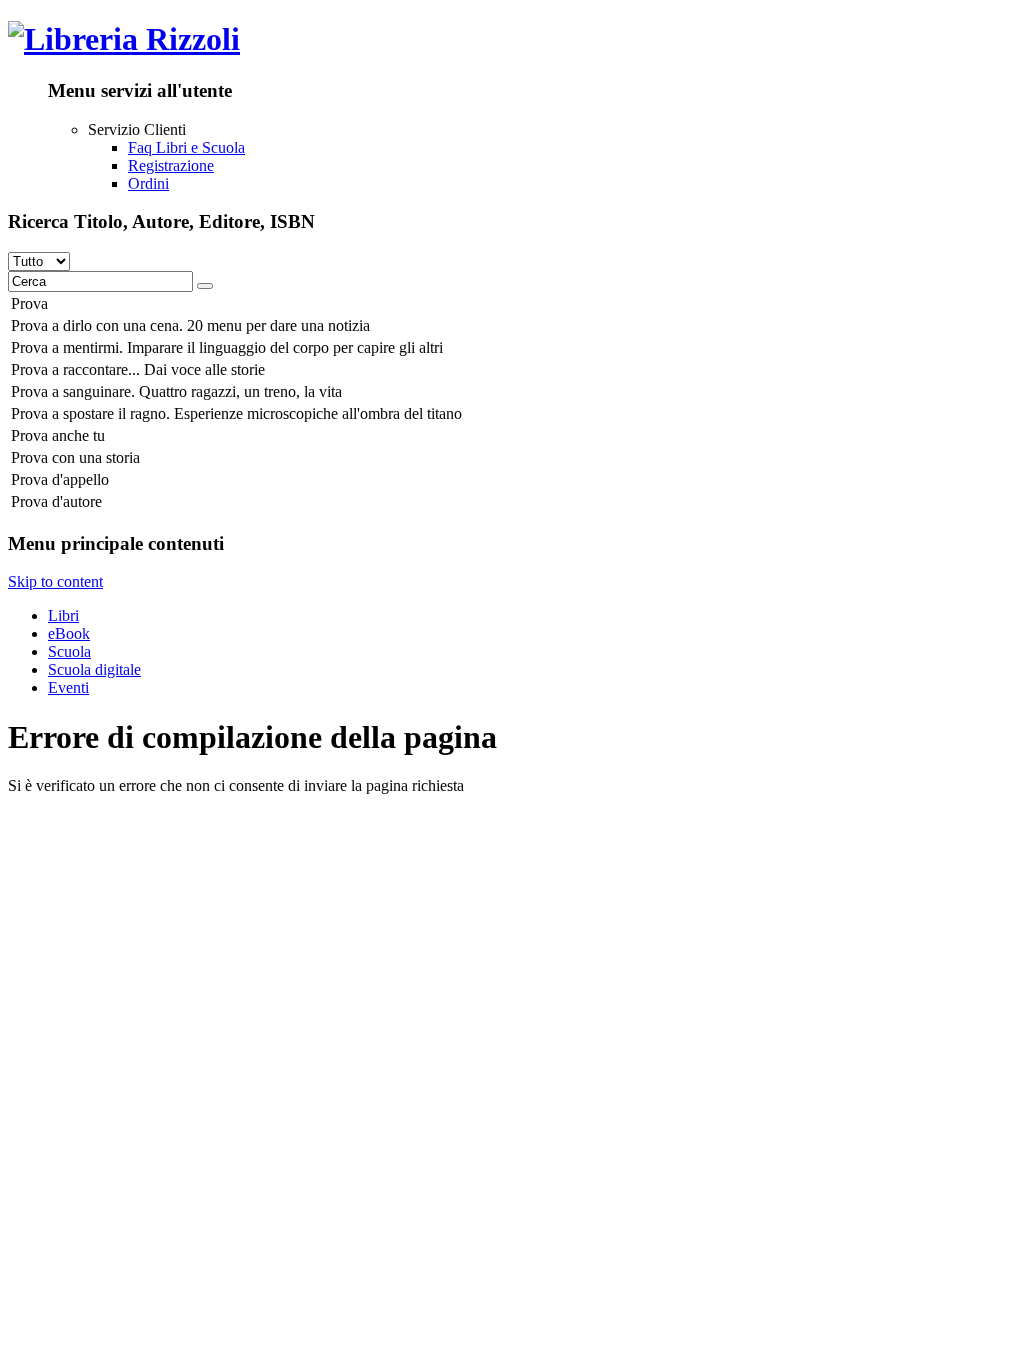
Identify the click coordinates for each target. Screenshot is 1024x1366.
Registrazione (171, 165)
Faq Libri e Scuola (186, 147)
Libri (63, 615)
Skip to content (55, 581)
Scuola (69, 651)
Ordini (148, 183)
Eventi (68, 687)
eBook (69, 633)
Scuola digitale (94, 669)
